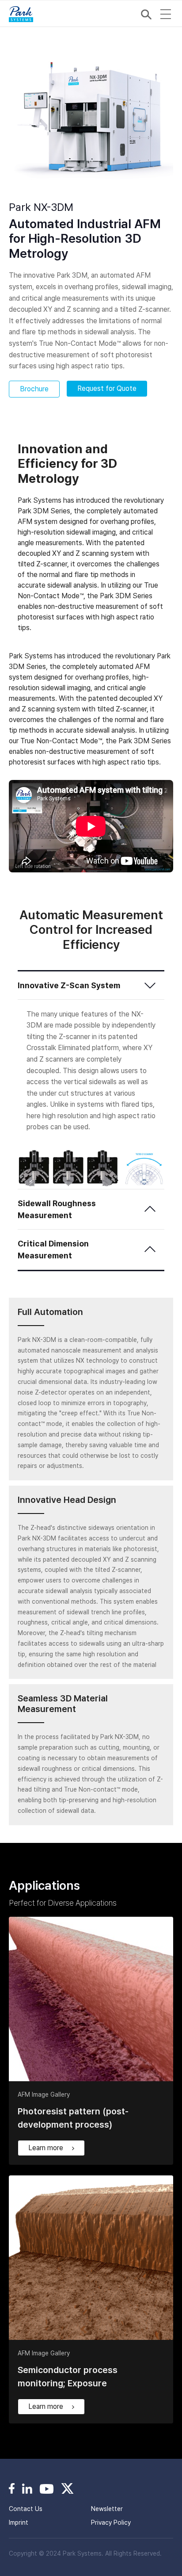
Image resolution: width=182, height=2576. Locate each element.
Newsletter (107, 2509)
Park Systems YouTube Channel (47, 2488)
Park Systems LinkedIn (27, 2488)
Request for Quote (107, 388)
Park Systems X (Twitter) (67, 2488)
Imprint (19, 2522)
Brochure (34, 389)
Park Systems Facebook (12, 2488)
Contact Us (26, 2509)
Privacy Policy (111, 2522)
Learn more (46, 2148)
